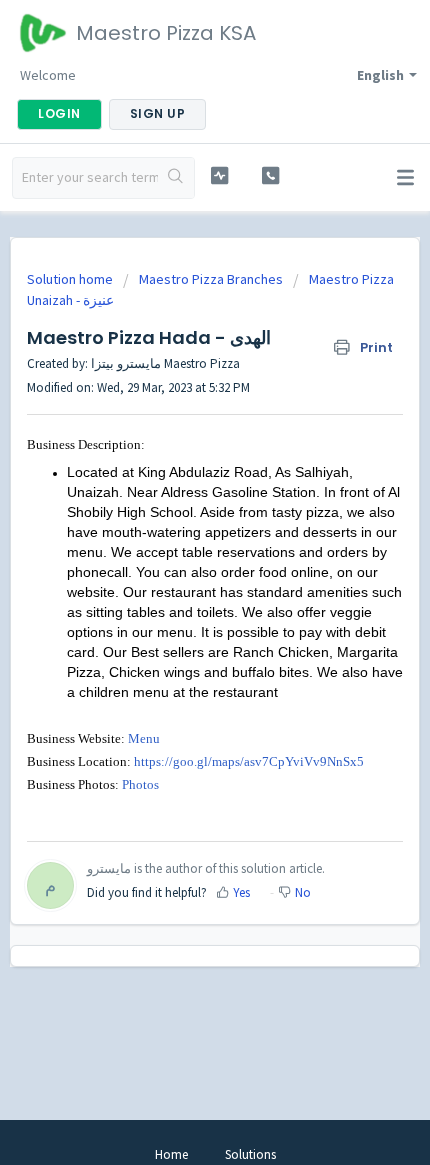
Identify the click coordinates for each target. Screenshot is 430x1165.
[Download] (178, 571)
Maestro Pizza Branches (211, 279)
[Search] (176, 178)
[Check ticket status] (219, 175)
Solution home (71, 279)
